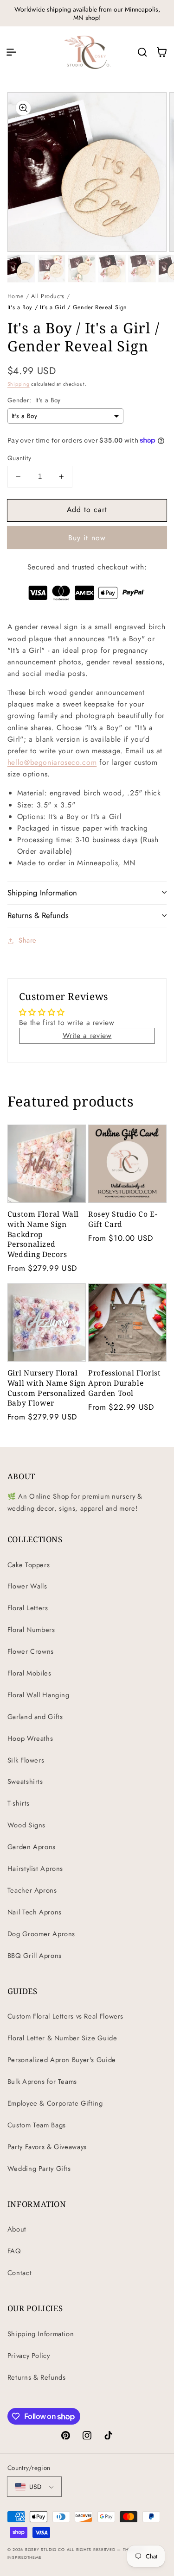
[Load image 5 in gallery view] (142, 269)
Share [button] (28, 940)
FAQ (14, 2251)
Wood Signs (26, 1825)
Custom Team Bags (37, 2125)
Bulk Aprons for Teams (42, 2082)
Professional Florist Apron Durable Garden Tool (125, 1383)
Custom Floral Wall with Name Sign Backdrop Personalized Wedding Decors (43, 1234)
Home (16, 296)
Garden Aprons (32, 1847)
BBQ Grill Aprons (35, 1956)
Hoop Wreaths (30, 1738)
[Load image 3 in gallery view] (82, 269)
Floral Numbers (31, 1630)
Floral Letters (28, 1608)
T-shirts (19, 1803)
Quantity (19, 458)
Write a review (87, 1035)
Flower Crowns (31, 1651)
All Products (48, 296)
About (17, 2229)
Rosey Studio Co (45, 2550)
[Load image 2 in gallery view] (52, 269)
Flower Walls (27, 1586)
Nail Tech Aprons (35, 1912)
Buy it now (87, 538)
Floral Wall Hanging (39, 1695)
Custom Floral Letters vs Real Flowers (65, 2016)
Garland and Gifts (35, 1717)
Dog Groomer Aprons (41, 1934)
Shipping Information (41, 2334)
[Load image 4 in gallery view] (112, 269)
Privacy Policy (29, 2356)
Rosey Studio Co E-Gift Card (123, 1219)
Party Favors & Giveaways (47, 2147)
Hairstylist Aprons (35, 1869)
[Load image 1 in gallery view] (21, 269)
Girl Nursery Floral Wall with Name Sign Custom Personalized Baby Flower (47, 1388)
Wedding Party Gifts (39, 2169)
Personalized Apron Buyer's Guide (62, 2060)
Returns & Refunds (37, 2377)
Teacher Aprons (32, 1890)
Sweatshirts (25, 1782)
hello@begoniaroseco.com (52, 762)
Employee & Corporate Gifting (55, 2103)
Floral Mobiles (29, 1673)
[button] (11, 52)
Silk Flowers (26, 1760)
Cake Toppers (29, 1565)
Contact (19, 2273)
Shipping (19, 384)
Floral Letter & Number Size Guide (62, 2038)
